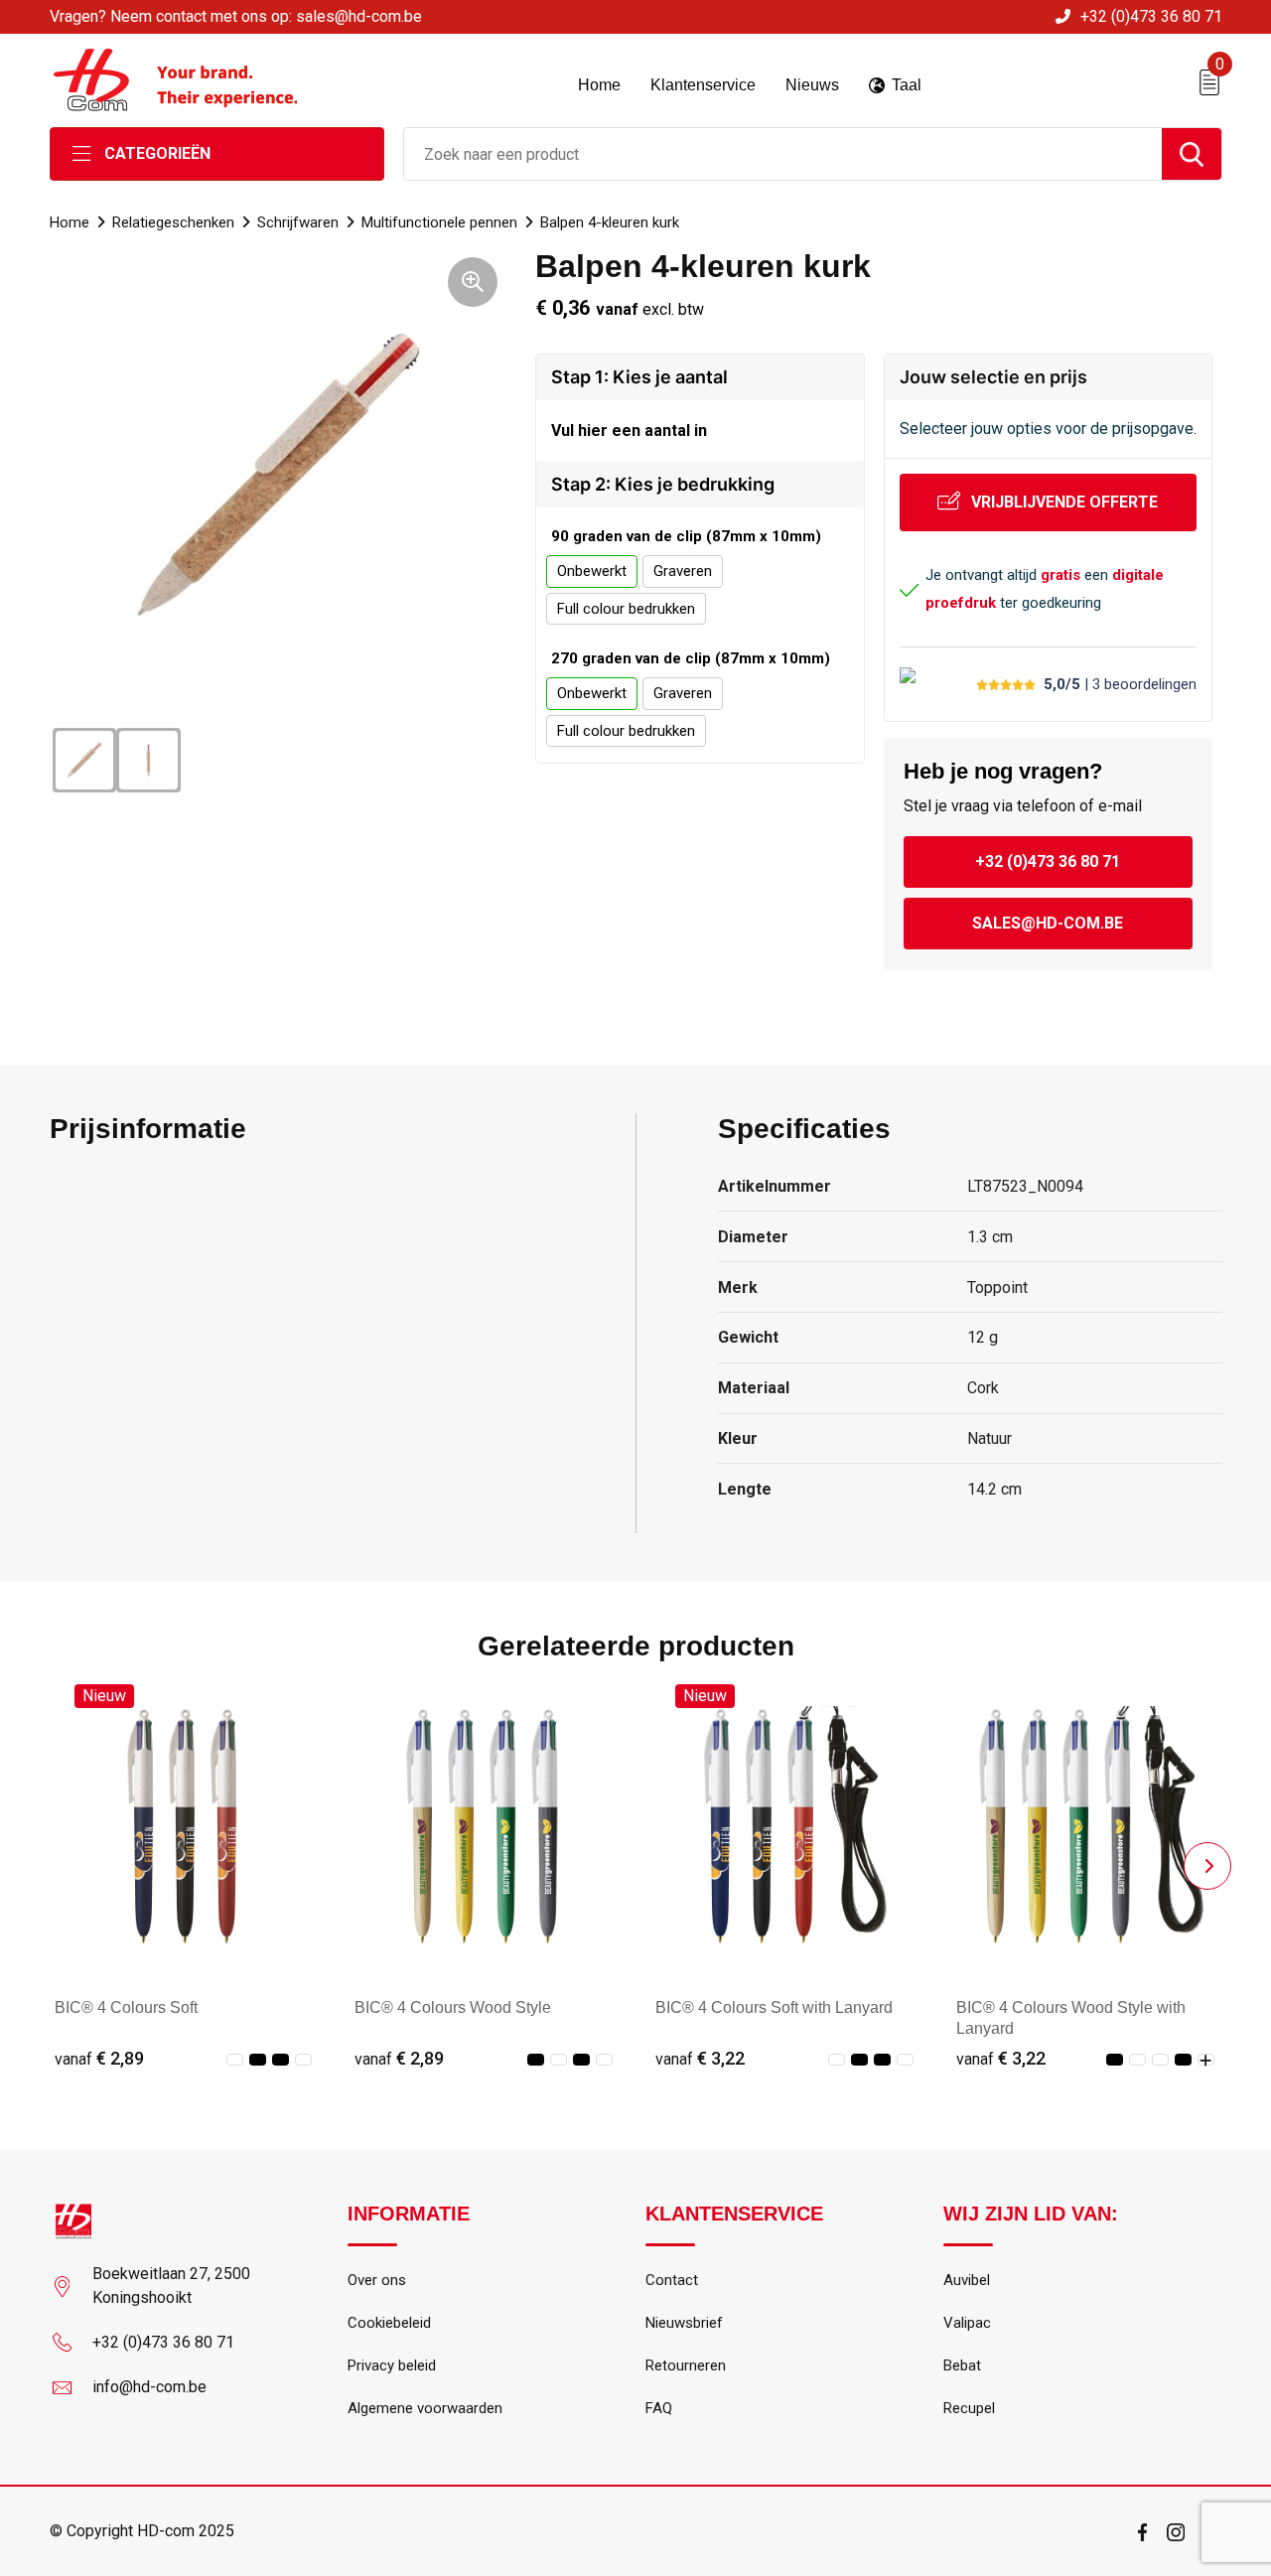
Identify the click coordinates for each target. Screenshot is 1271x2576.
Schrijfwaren (298, 222)
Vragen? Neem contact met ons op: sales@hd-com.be (236, 16)
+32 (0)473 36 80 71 (1151, 16)
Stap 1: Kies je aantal (639, 377)
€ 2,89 (99, 2058)
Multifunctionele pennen (439, 222)
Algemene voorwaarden (425, 2408)
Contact (672, 2280)
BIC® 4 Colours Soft (126, 2007)
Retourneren (686, 2365)
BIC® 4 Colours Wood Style (453, 2007)
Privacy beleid (392, 2365)
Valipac (967, 2323)
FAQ (659, 2408)
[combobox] (783, 154)
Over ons (377, 2280)
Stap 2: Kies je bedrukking (663, 484)
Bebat (962, 2365)
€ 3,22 (700, 2058)
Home (70, 222)
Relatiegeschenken (173, 222)
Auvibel (967, 2280)
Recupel (969, 2408)
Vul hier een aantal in (629, 430)
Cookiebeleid (389, 2323)
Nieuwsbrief (684, 2323)
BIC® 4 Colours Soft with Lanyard (774, 2007)
